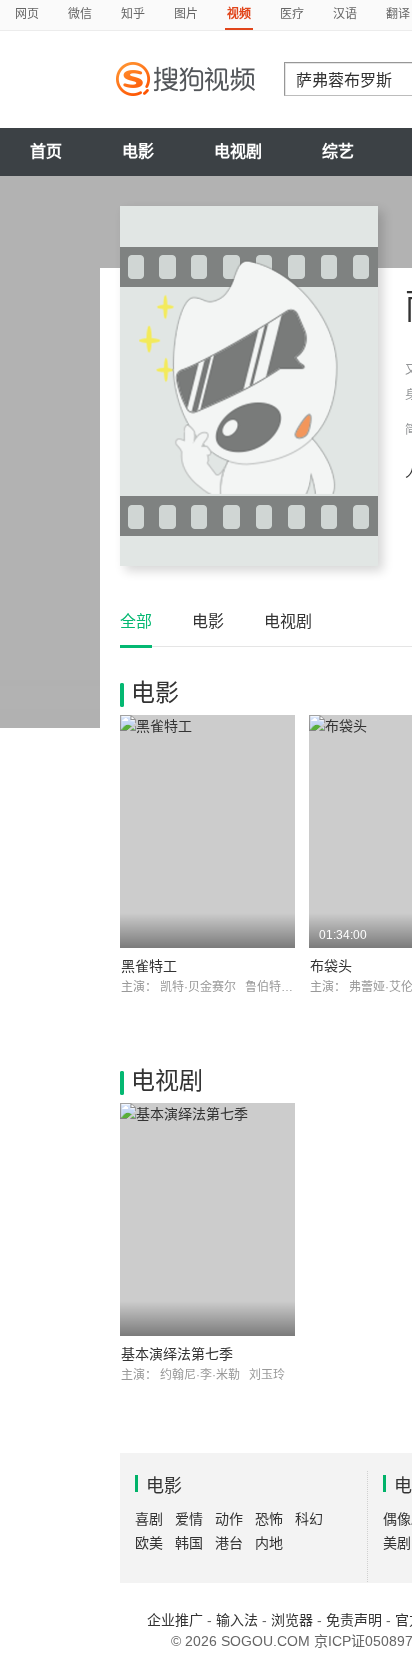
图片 (186, 14)
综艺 (338, 151)
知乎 (133, 14)
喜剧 (149, 1519)
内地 (269, 1543)
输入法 (237, 1620)
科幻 (309, 1519)
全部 (136, 621)
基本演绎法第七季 (177, 1354)
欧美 (149, 1543)
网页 (27, 14)
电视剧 (238, 151)
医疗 (292, 14)
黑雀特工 (149, 966)
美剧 (397, 1543)
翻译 (398, 14)
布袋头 (331, 966)
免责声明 (354, 1620)
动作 (229, 1519)
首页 (46, 151)
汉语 (345, 14)
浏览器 (292, 1620)
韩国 (189, 1543)
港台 (229, 1543)
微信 (80, 14)
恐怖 (269, 1519)
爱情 (189, 1519)
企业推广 (175, 1620)
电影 (138, 151)
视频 (239, 14)
